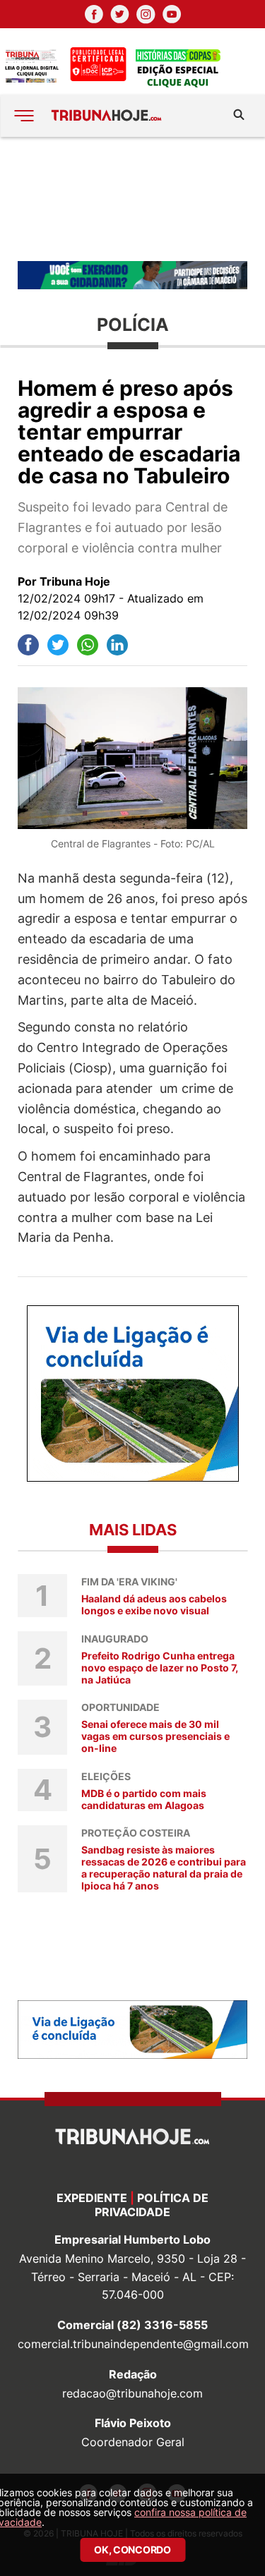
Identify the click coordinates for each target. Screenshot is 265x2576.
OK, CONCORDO (132, 2550)
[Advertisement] (132, 198)
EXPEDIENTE (92, 2198)
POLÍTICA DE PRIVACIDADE (152, 2205)
